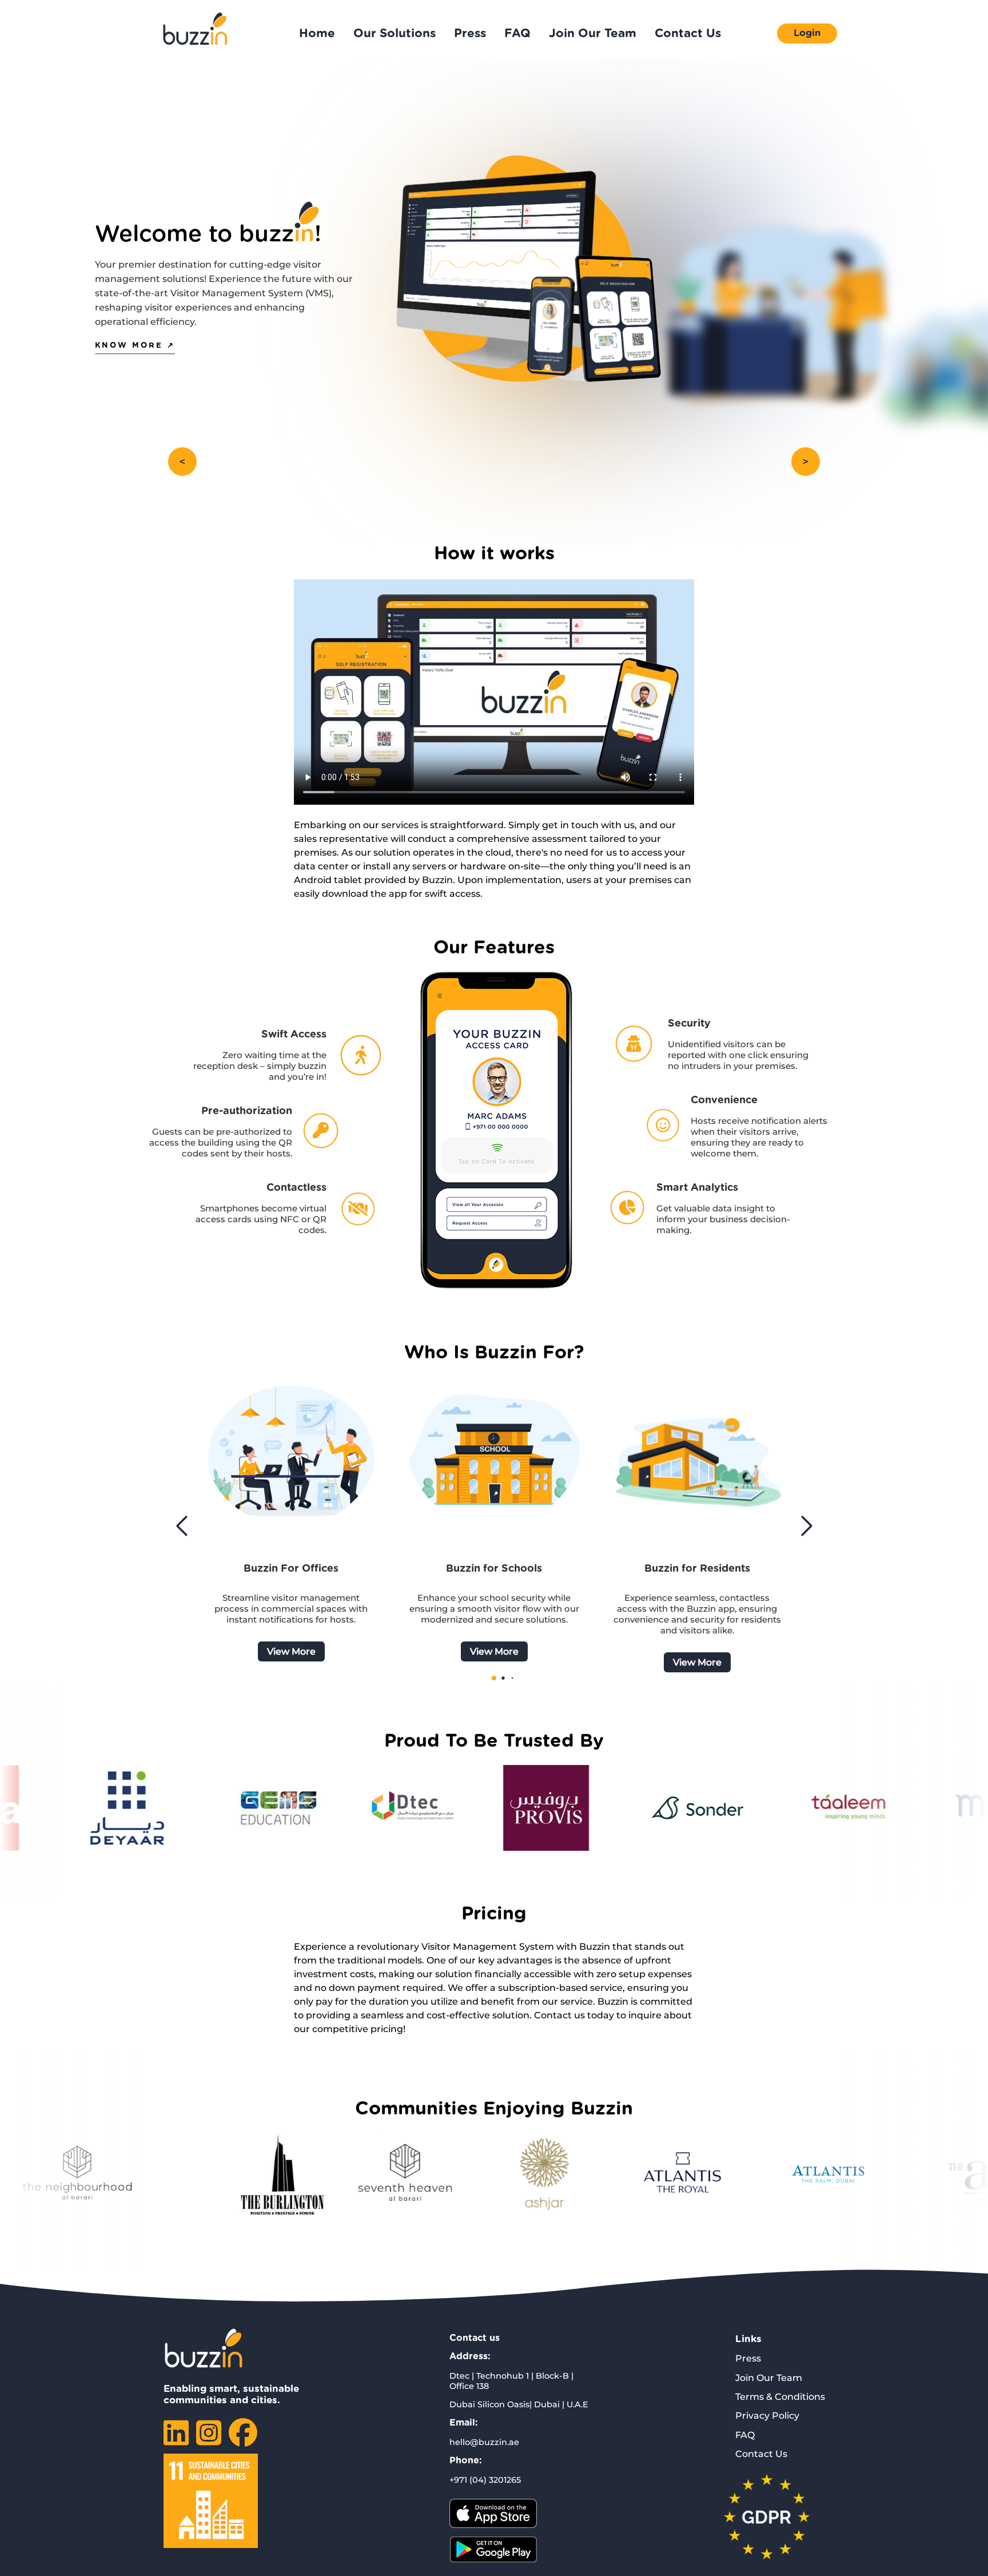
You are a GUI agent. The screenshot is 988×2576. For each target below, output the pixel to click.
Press (470, 33)
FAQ (517, 33)
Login (807, 33)
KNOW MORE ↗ (135, 346)
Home (317, 33)
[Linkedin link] (176, 2440)
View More (291, 1651)
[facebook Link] (243, 2440)
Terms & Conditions (780, 2397)
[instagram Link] (209, 2440)
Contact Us (688, 33)
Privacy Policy (767, 2416)
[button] (806, 1526)
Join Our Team (593, 33)
